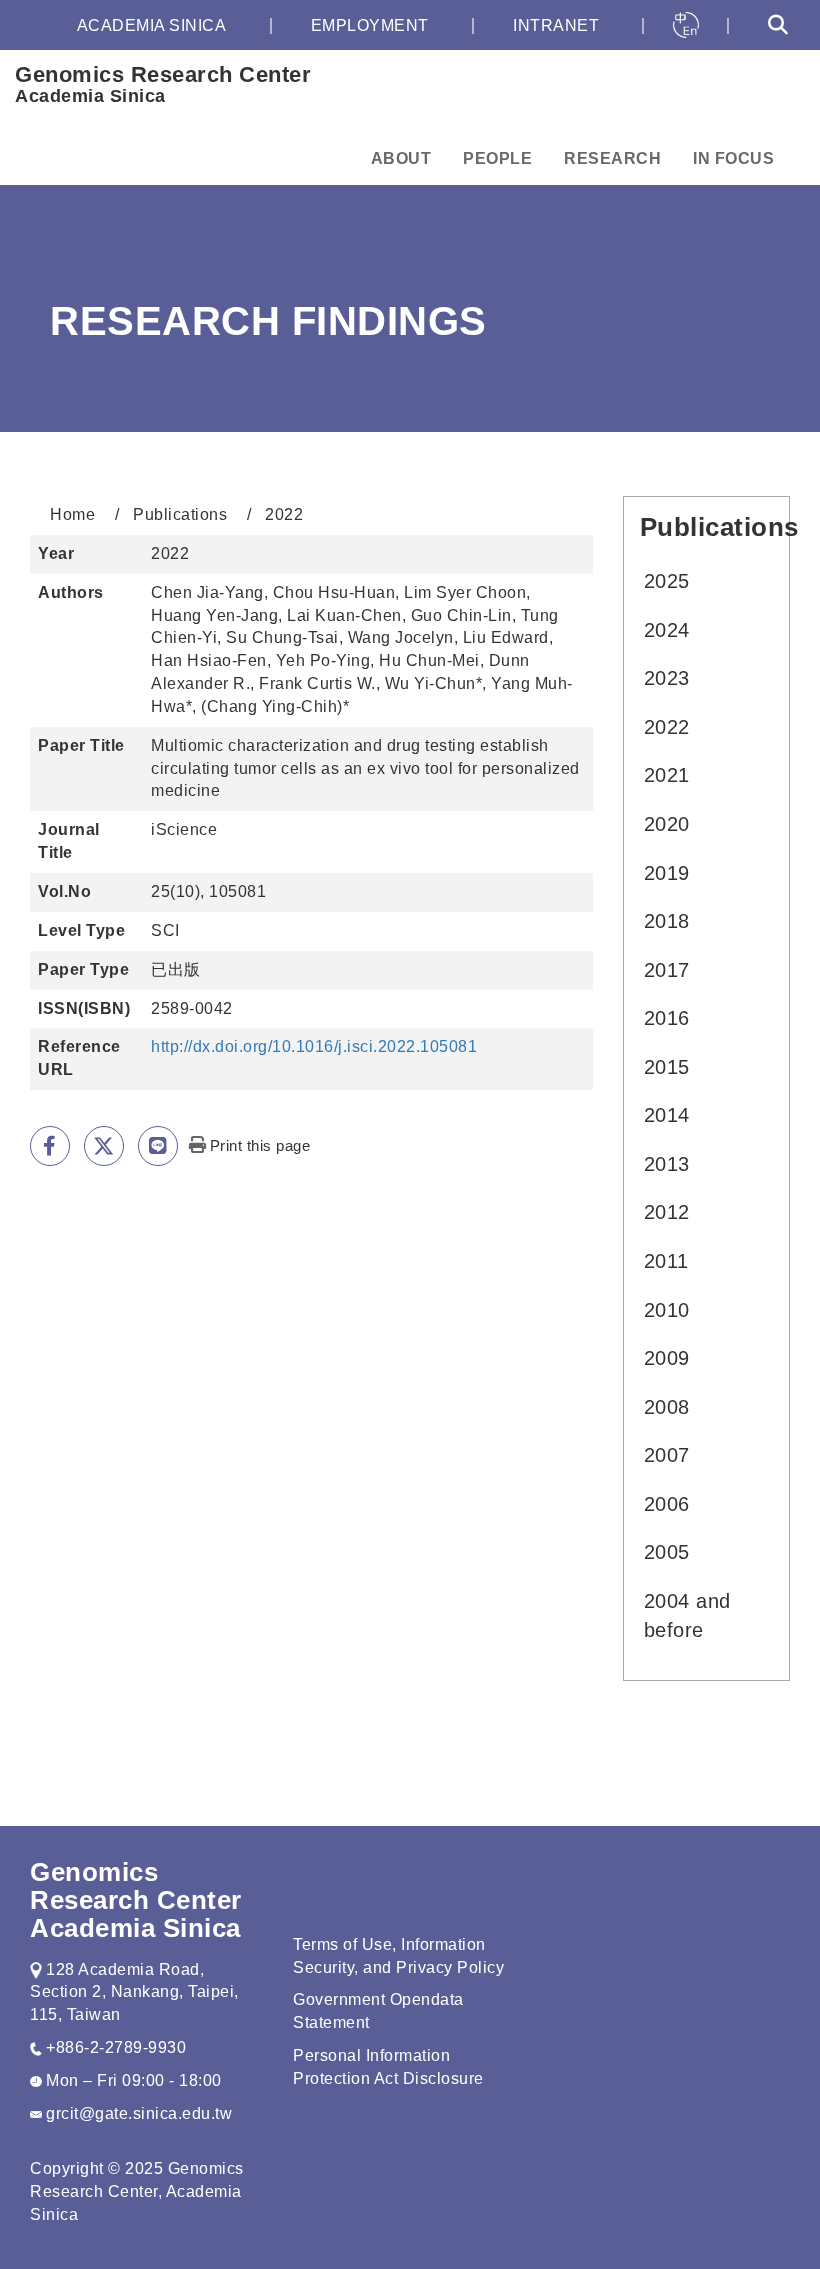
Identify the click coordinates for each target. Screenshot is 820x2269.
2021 (667, 775)
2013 (667, 1164)
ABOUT (401, 158)
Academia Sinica (152, 25)
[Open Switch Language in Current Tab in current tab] (686, 25)
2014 (667, 1115)
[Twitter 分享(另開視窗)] (104, 1146)
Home (72, 514)
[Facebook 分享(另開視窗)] (50, 1146)
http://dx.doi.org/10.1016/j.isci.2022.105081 (314, 1046)
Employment (370, 25)
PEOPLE (497, 158)
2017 (667, 970)
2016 (667, 1018)
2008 (667, 1407)
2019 (667, 873)
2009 (667, 1358)
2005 (667, 1552)
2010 (667, 1310)
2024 (667, 630)
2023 (667, 678)
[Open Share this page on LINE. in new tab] (158, 1146)
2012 (667, 1212)
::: (24, 25)
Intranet (556, 25)
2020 (667, 824)
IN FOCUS (733, 158)
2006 (667, 1504)
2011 (666, 1261)
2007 (667, 1455)
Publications (180, 514)
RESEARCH (612, 158)
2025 (667, 581)
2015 (667, 1067)
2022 (667, 727)
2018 (667, 921)
